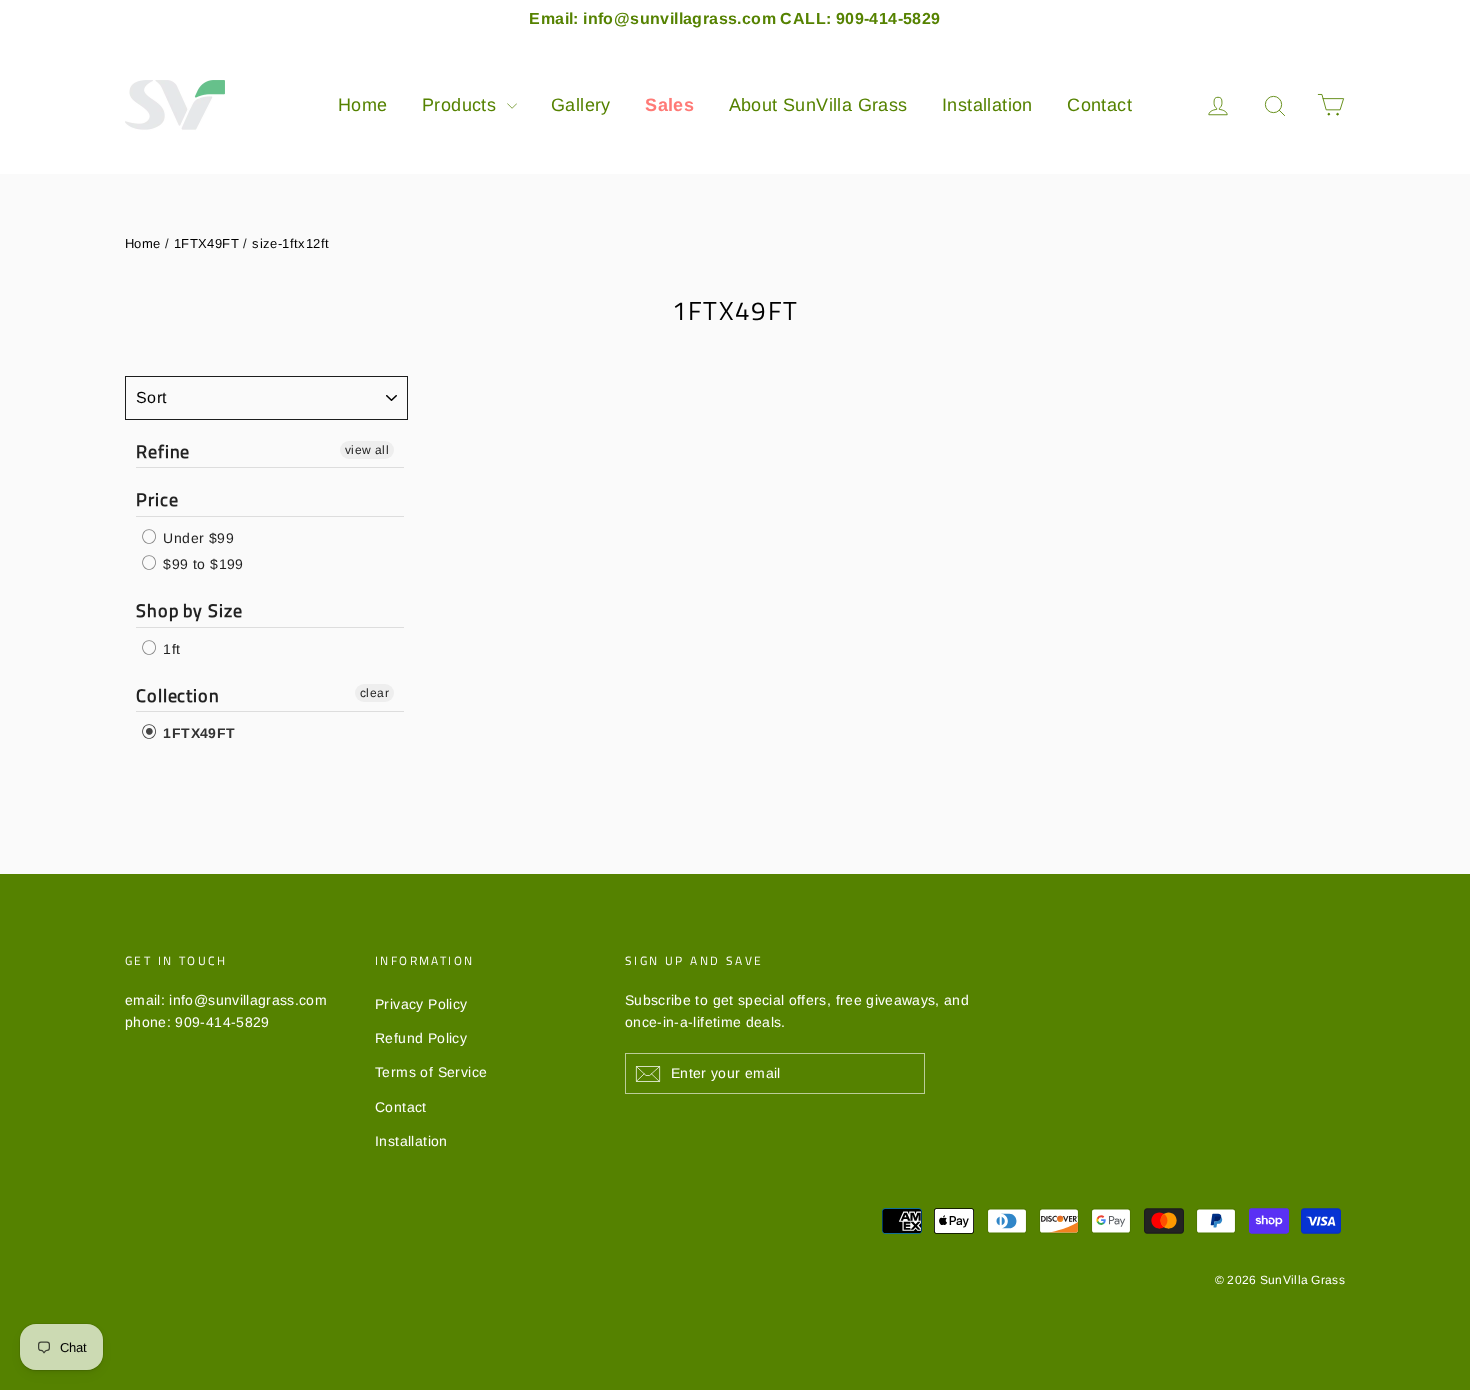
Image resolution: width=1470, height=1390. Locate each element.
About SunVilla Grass (818, 105)
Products (462, 105)
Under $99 (196, 538)
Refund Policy (421, 1038)
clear (374, 693)
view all (367, 450)
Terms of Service (431, 1072)
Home (363, 105)
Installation (987, 105)
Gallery (581, 105)
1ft (170, 649)
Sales (669, 105)
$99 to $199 (201, 564)
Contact (1099, 105)
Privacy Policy (421, 1004)
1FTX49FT (206, 243)
